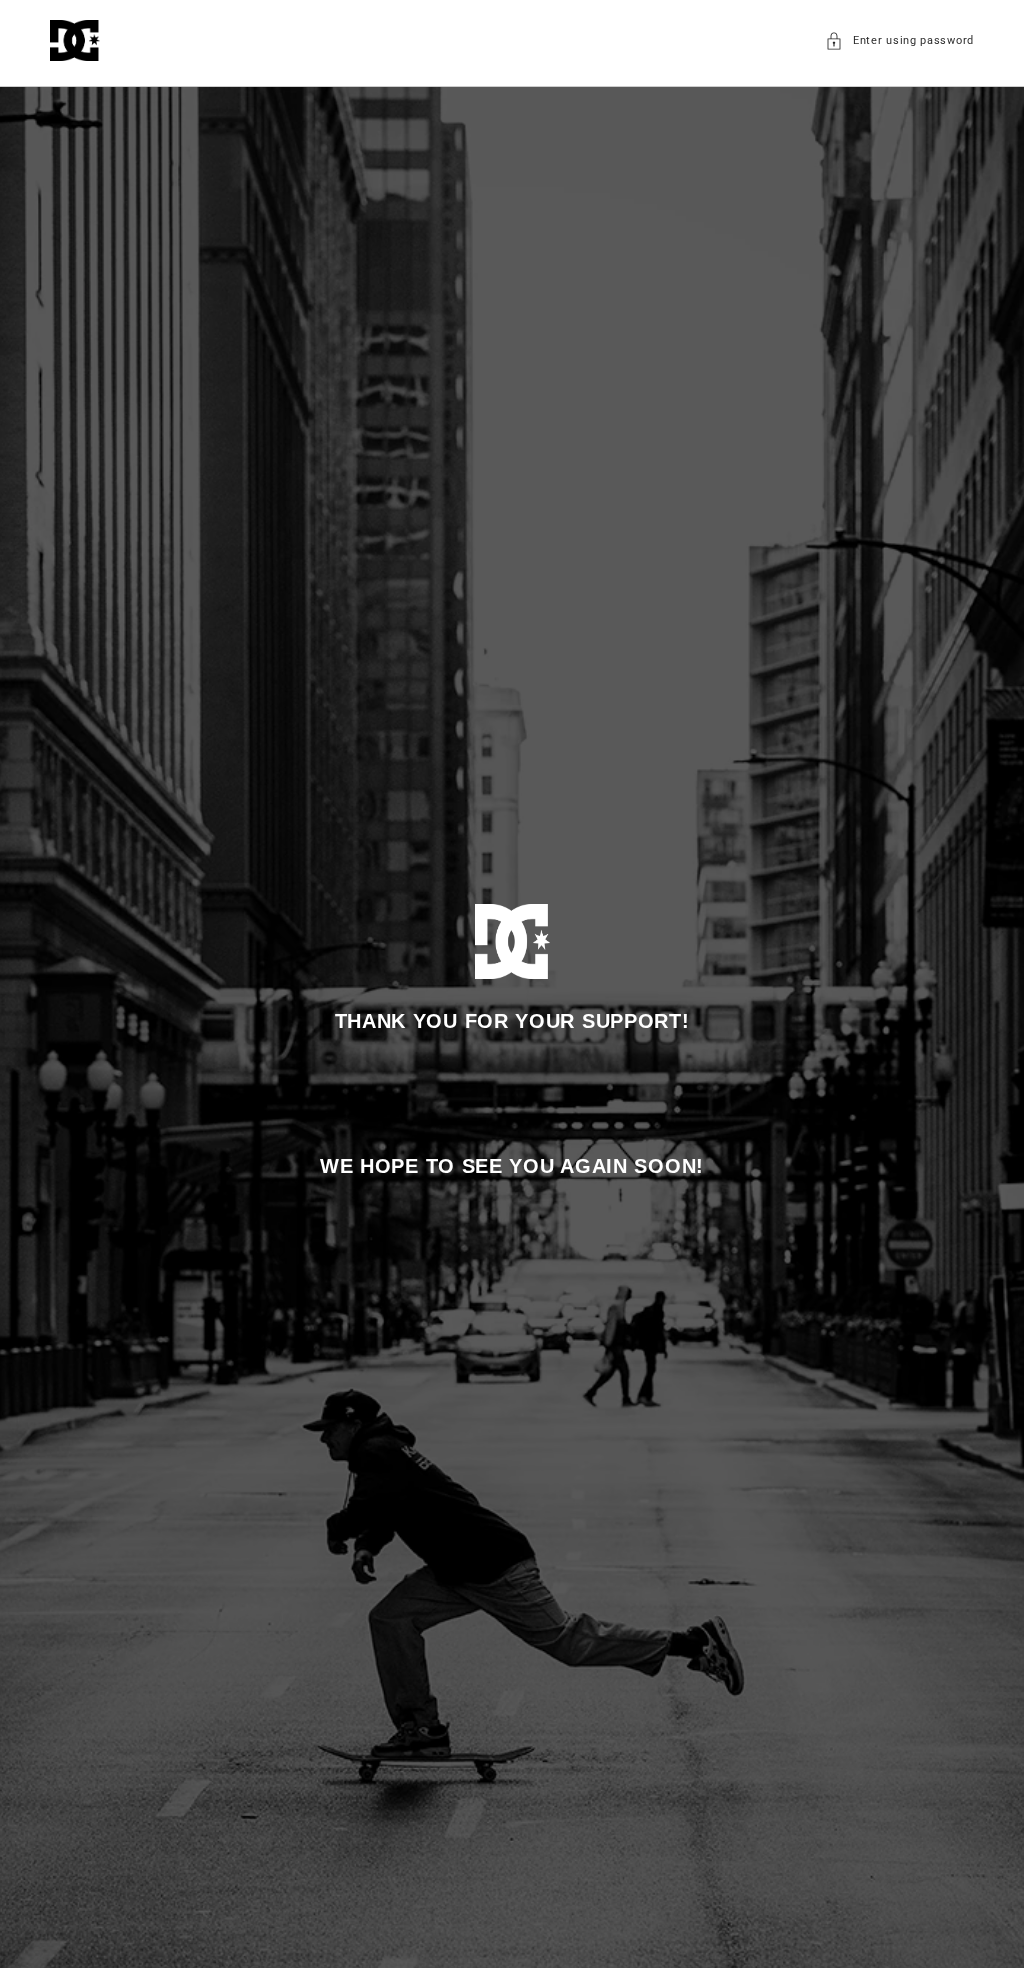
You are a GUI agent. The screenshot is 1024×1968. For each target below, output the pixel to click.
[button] (899, 41)
